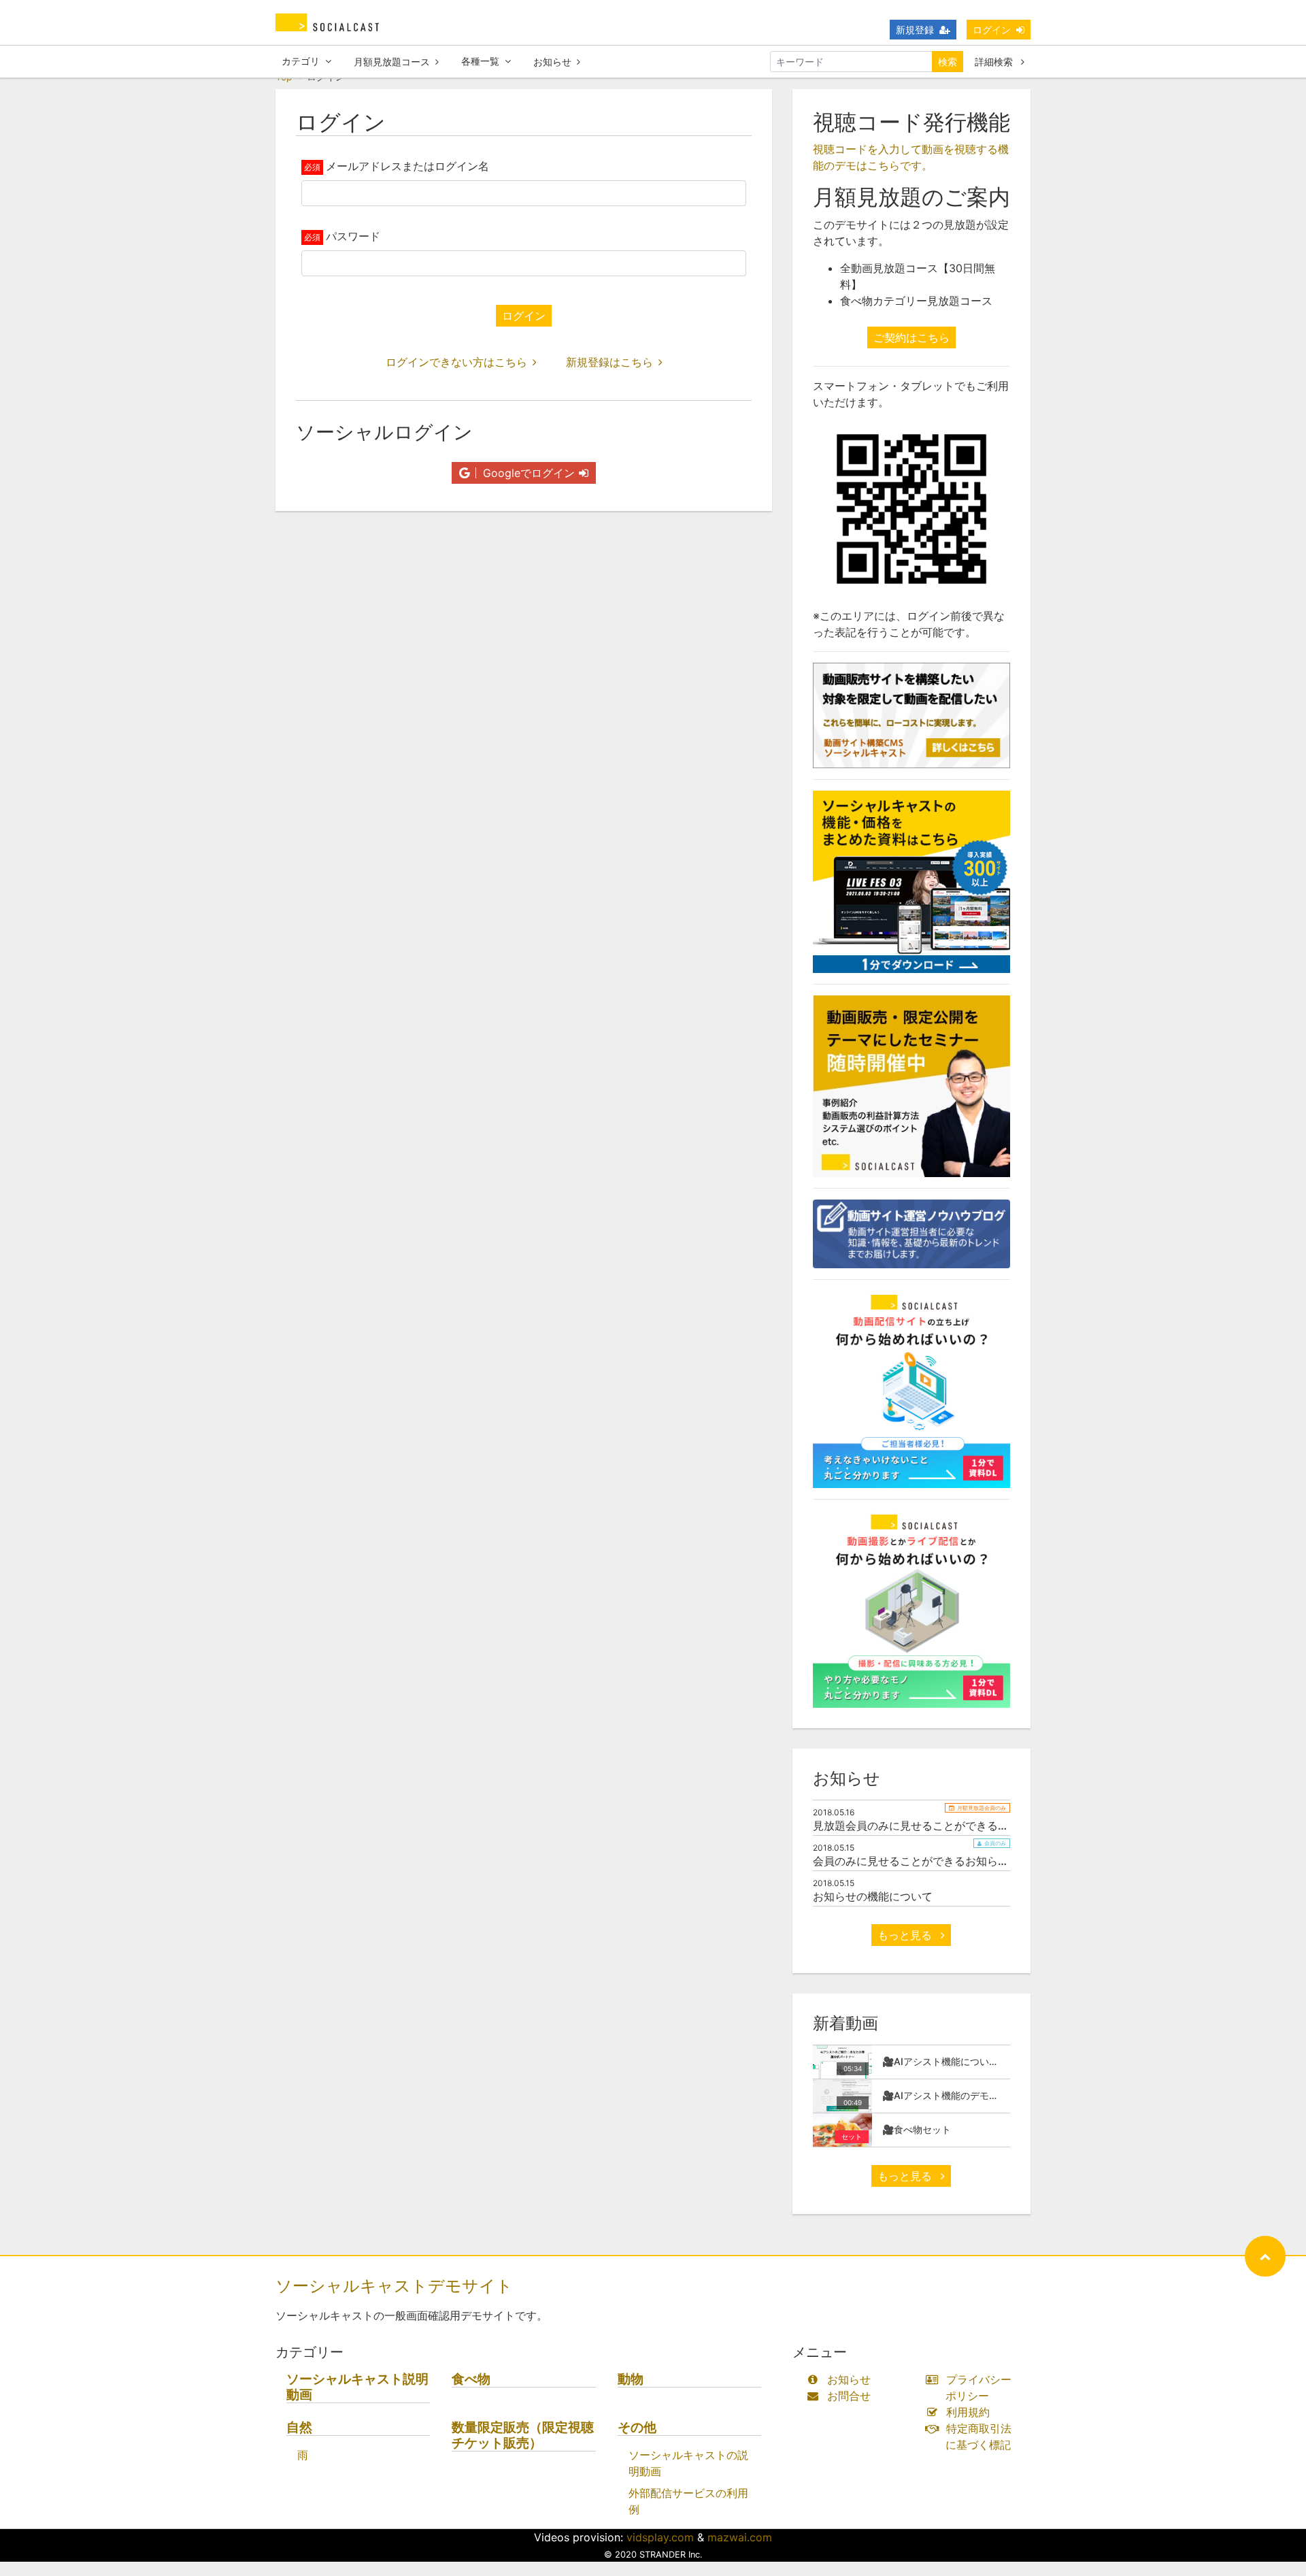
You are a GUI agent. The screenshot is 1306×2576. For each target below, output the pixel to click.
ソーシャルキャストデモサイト (394, 2286)
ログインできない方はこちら (456, 362)
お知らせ (552, 62)
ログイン (992, 30)
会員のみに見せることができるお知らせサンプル (933, 1861)
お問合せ (849, 2396)
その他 (637, 2427)
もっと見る (906, 1935)
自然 (299, 2427)
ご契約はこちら (911, 337)
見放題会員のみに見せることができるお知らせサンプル (949, 1826)
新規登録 (915, 30)
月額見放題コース (392, 62)
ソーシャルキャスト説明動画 (357, 2387)
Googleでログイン (527, 473)
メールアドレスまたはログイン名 (407, 166)
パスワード (353, 236)
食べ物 (471, 2379)
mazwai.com (740, 2537)
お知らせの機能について (873, 1896)
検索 (948, 62)
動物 (631, 2379)
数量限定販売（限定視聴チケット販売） (523, 2435)
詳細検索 (995, 62)
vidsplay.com (660, 2537)
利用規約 (968, 2412)
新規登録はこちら (609, 362)
